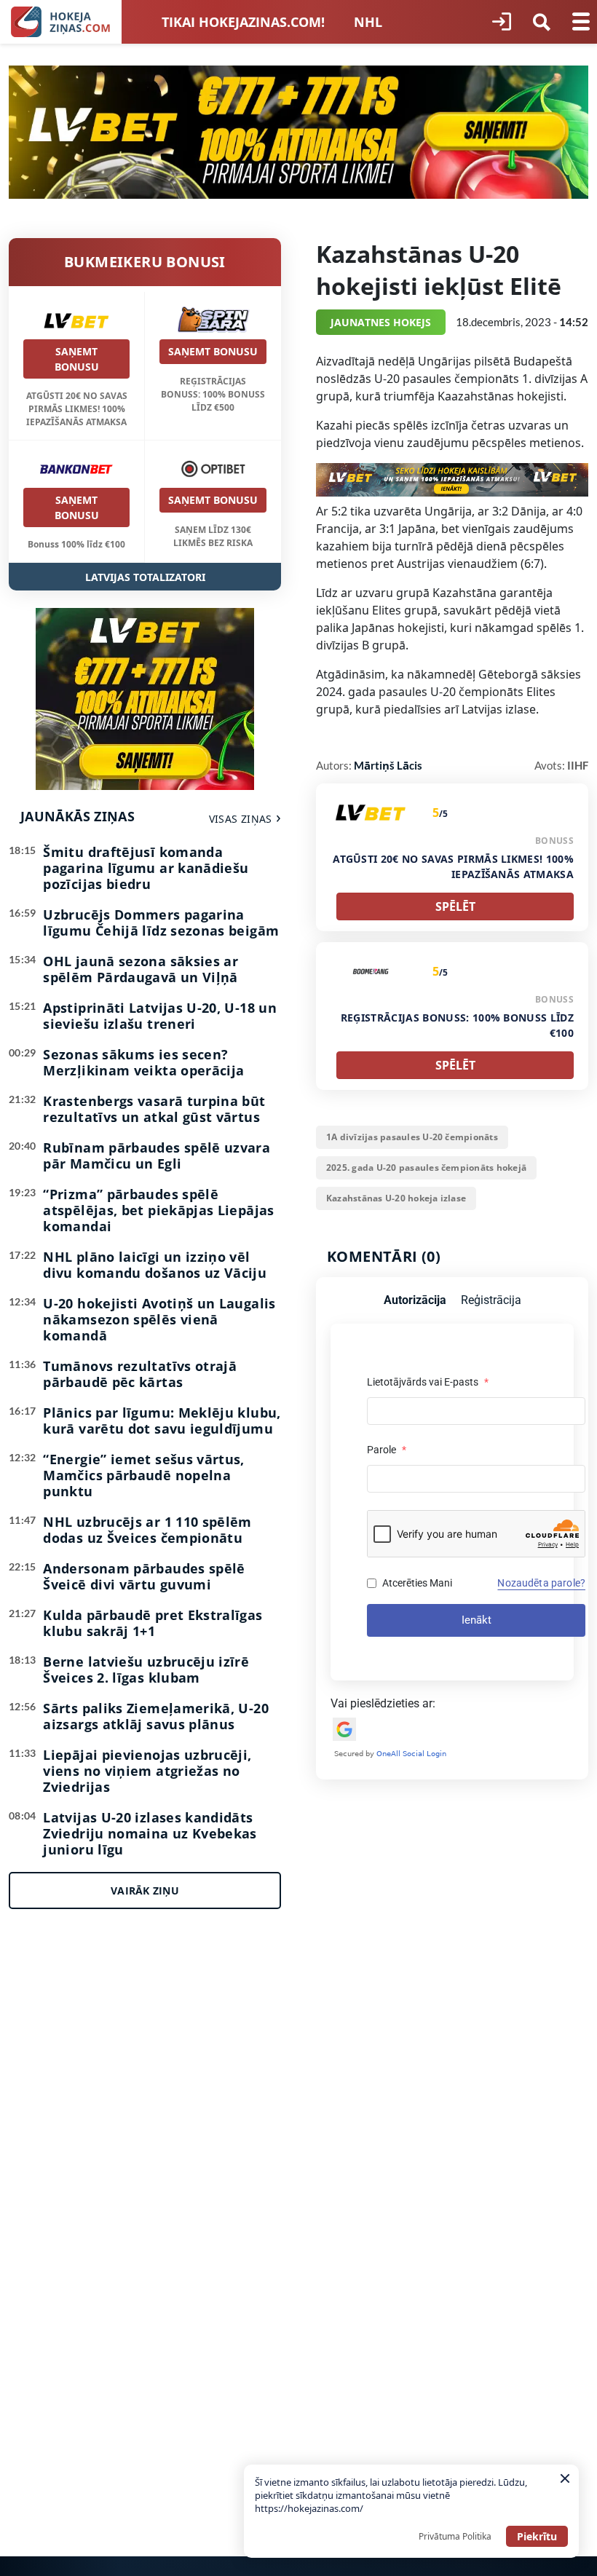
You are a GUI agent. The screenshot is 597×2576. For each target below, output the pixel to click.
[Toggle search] (542, 22)
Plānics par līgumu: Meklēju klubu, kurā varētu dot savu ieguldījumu (162, 1421)
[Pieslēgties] (502, 22)
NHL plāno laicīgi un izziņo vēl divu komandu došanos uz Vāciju (155, 1265)
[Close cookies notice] (565, 2478)
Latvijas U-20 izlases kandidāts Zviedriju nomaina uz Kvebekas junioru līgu (150, 1833)
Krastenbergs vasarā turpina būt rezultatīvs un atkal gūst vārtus (154, 1109)
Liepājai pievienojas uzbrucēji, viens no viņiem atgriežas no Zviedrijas (147, 1771)
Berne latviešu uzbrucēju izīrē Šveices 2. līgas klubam (146, 1670)
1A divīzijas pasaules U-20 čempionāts (412, 1137)
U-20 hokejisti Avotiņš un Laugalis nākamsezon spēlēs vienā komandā (159, 1319)
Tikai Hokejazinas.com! (243, 22)
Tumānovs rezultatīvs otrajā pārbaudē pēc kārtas (140, 1374)
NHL (368, 22)
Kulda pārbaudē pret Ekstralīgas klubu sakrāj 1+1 (153, 1623)
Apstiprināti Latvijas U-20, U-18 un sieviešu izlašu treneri (160, 1016)
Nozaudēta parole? (541, 1583)
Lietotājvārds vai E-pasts (428, 1382)
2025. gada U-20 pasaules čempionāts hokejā (426, 1168)
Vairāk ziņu (145, 1890)
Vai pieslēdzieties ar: (383, 1703)
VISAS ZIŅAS (241, 819)
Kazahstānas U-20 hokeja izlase (396, 1198)
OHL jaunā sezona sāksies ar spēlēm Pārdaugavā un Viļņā (141, 969)
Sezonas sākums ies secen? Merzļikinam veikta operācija (143, 1062)
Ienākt (477, 1620)
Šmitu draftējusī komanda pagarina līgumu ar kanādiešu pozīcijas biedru (146, 868)
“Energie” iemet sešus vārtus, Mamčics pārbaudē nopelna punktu (143, 1475)
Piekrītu (537, 2536)
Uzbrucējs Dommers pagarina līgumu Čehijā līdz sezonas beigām (161, 922)
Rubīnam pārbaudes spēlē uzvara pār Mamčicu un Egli (157, 1155)
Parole (387, 1450)
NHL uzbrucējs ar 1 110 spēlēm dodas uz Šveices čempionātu (147, 1530)
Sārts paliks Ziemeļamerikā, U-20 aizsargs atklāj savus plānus (156, 1716)
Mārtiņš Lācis (388, 765)
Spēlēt (455, 906)
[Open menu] (581, 22)
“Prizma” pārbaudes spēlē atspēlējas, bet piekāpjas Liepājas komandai (158, 1210)
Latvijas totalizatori (145, 577)
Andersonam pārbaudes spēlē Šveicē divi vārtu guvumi (144, 1576)
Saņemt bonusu (77, 359)
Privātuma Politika (455, 2536)
